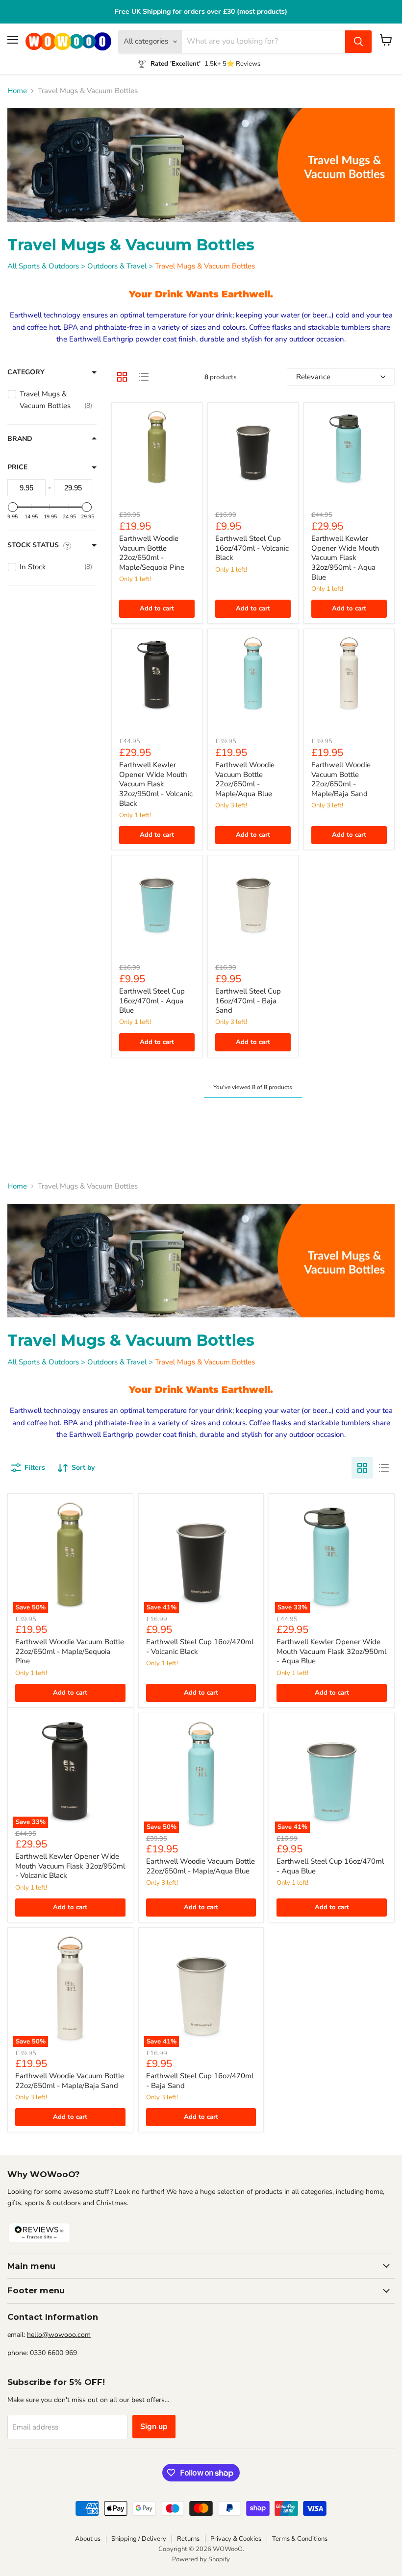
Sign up (154, 2427)
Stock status (33, 545)
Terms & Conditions (300, 2539)
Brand (20, 439)
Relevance (313, 377)
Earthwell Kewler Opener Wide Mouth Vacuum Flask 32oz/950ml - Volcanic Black (156, 784)
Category (26, 372)
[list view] (144, 377)
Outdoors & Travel (117, 266)
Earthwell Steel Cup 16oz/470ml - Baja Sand (248, 1001)
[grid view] (122, 377)
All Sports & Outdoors (43, 266)
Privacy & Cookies (236, 2539)
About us (88, 2539)
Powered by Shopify (201, 2559)
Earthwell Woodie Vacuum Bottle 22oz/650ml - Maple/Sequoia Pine (152, 553)
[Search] (358, 42)
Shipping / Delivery (139, 2539)
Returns (188, 2539)
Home (17, 91)
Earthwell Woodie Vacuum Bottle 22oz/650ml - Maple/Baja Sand (341, 779)
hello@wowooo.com (59, 2335)
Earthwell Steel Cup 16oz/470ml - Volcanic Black (252, 548)
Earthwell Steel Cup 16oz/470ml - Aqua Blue (152, 1001)
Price (17, 467)
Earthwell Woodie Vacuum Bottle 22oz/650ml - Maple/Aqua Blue (245, 779)
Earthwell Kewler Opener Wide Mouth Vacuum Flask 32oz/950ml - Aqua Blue (345, 558)
